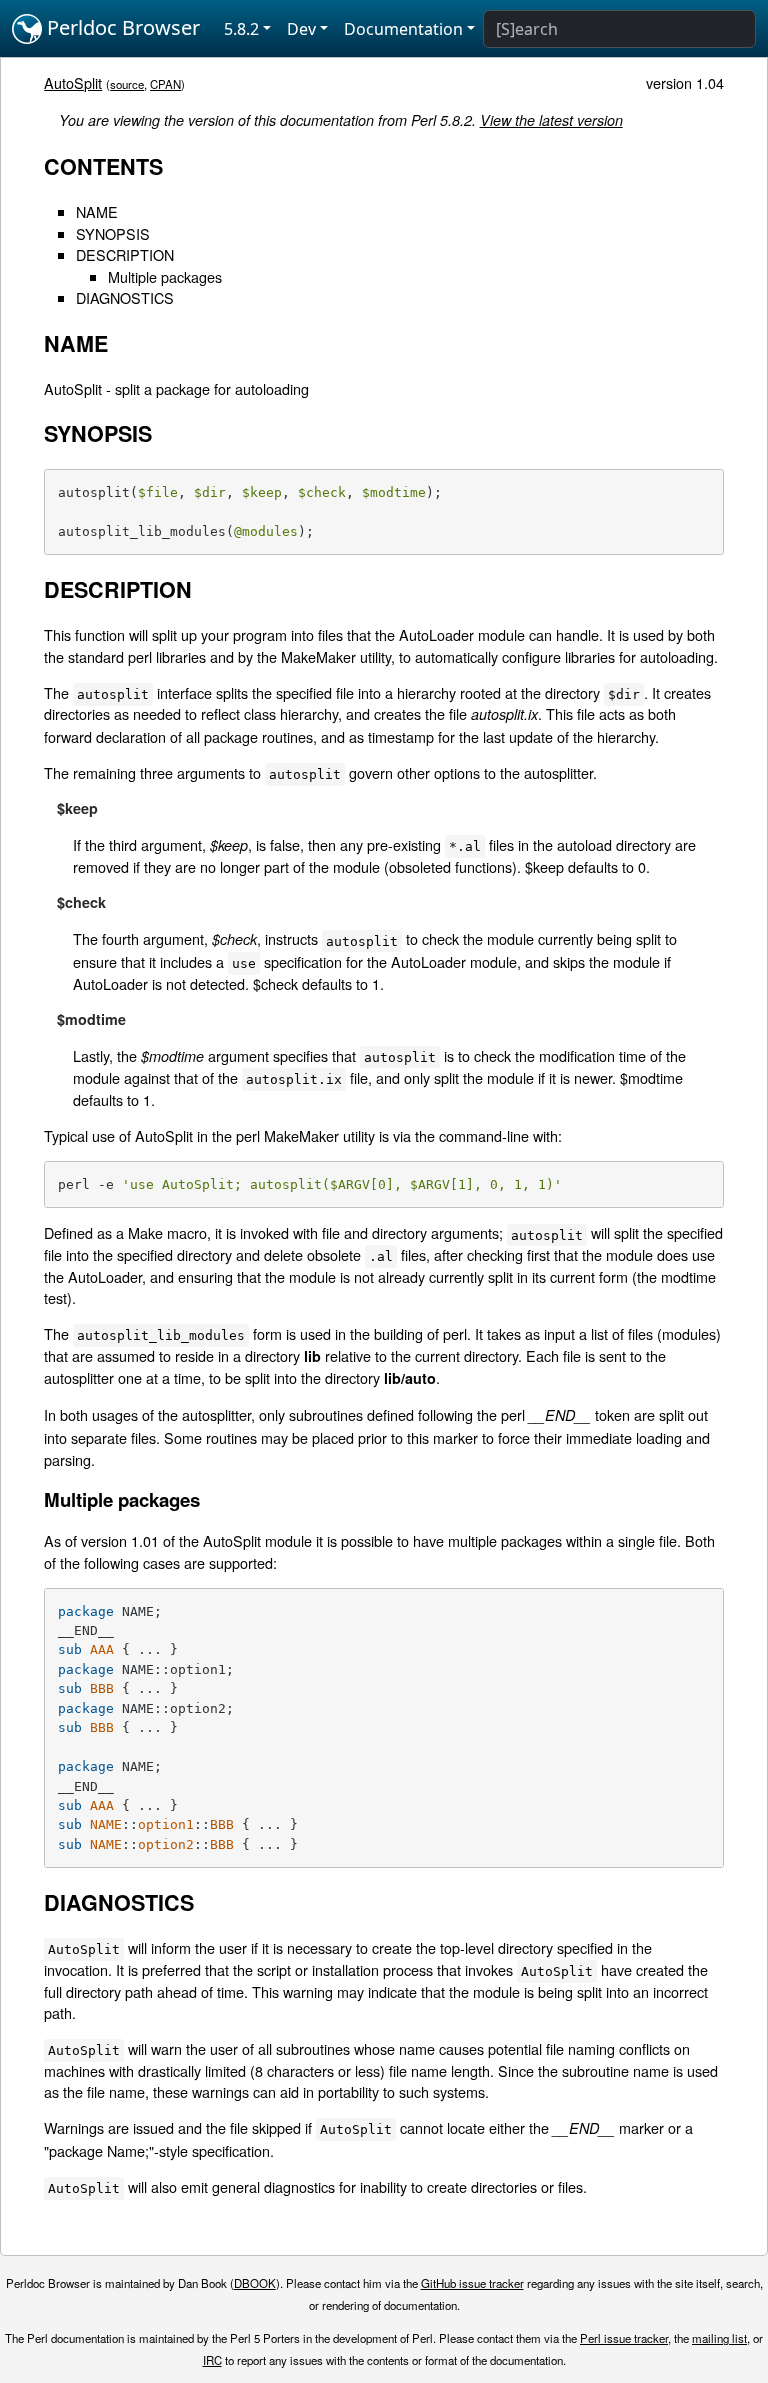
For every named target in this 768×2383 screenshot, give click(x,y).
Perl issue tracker (624, 2338)
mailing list (719, 2338)
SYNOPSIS (113, 233)
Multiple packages (165, 276)
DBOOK (255, 2283)
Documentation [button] (403, 29)
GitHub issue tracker (472, 2283)
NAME (97, 211)
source (127, 84)
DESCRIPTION (125, 254)
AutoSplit (73, 82)
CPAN (165, 84)
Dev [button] (301, 29)
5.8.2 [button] (241, 29)
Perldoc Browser (121, 27)
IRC (212, 2360)
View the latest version (551, 120)
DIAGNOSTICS (125, 297)
